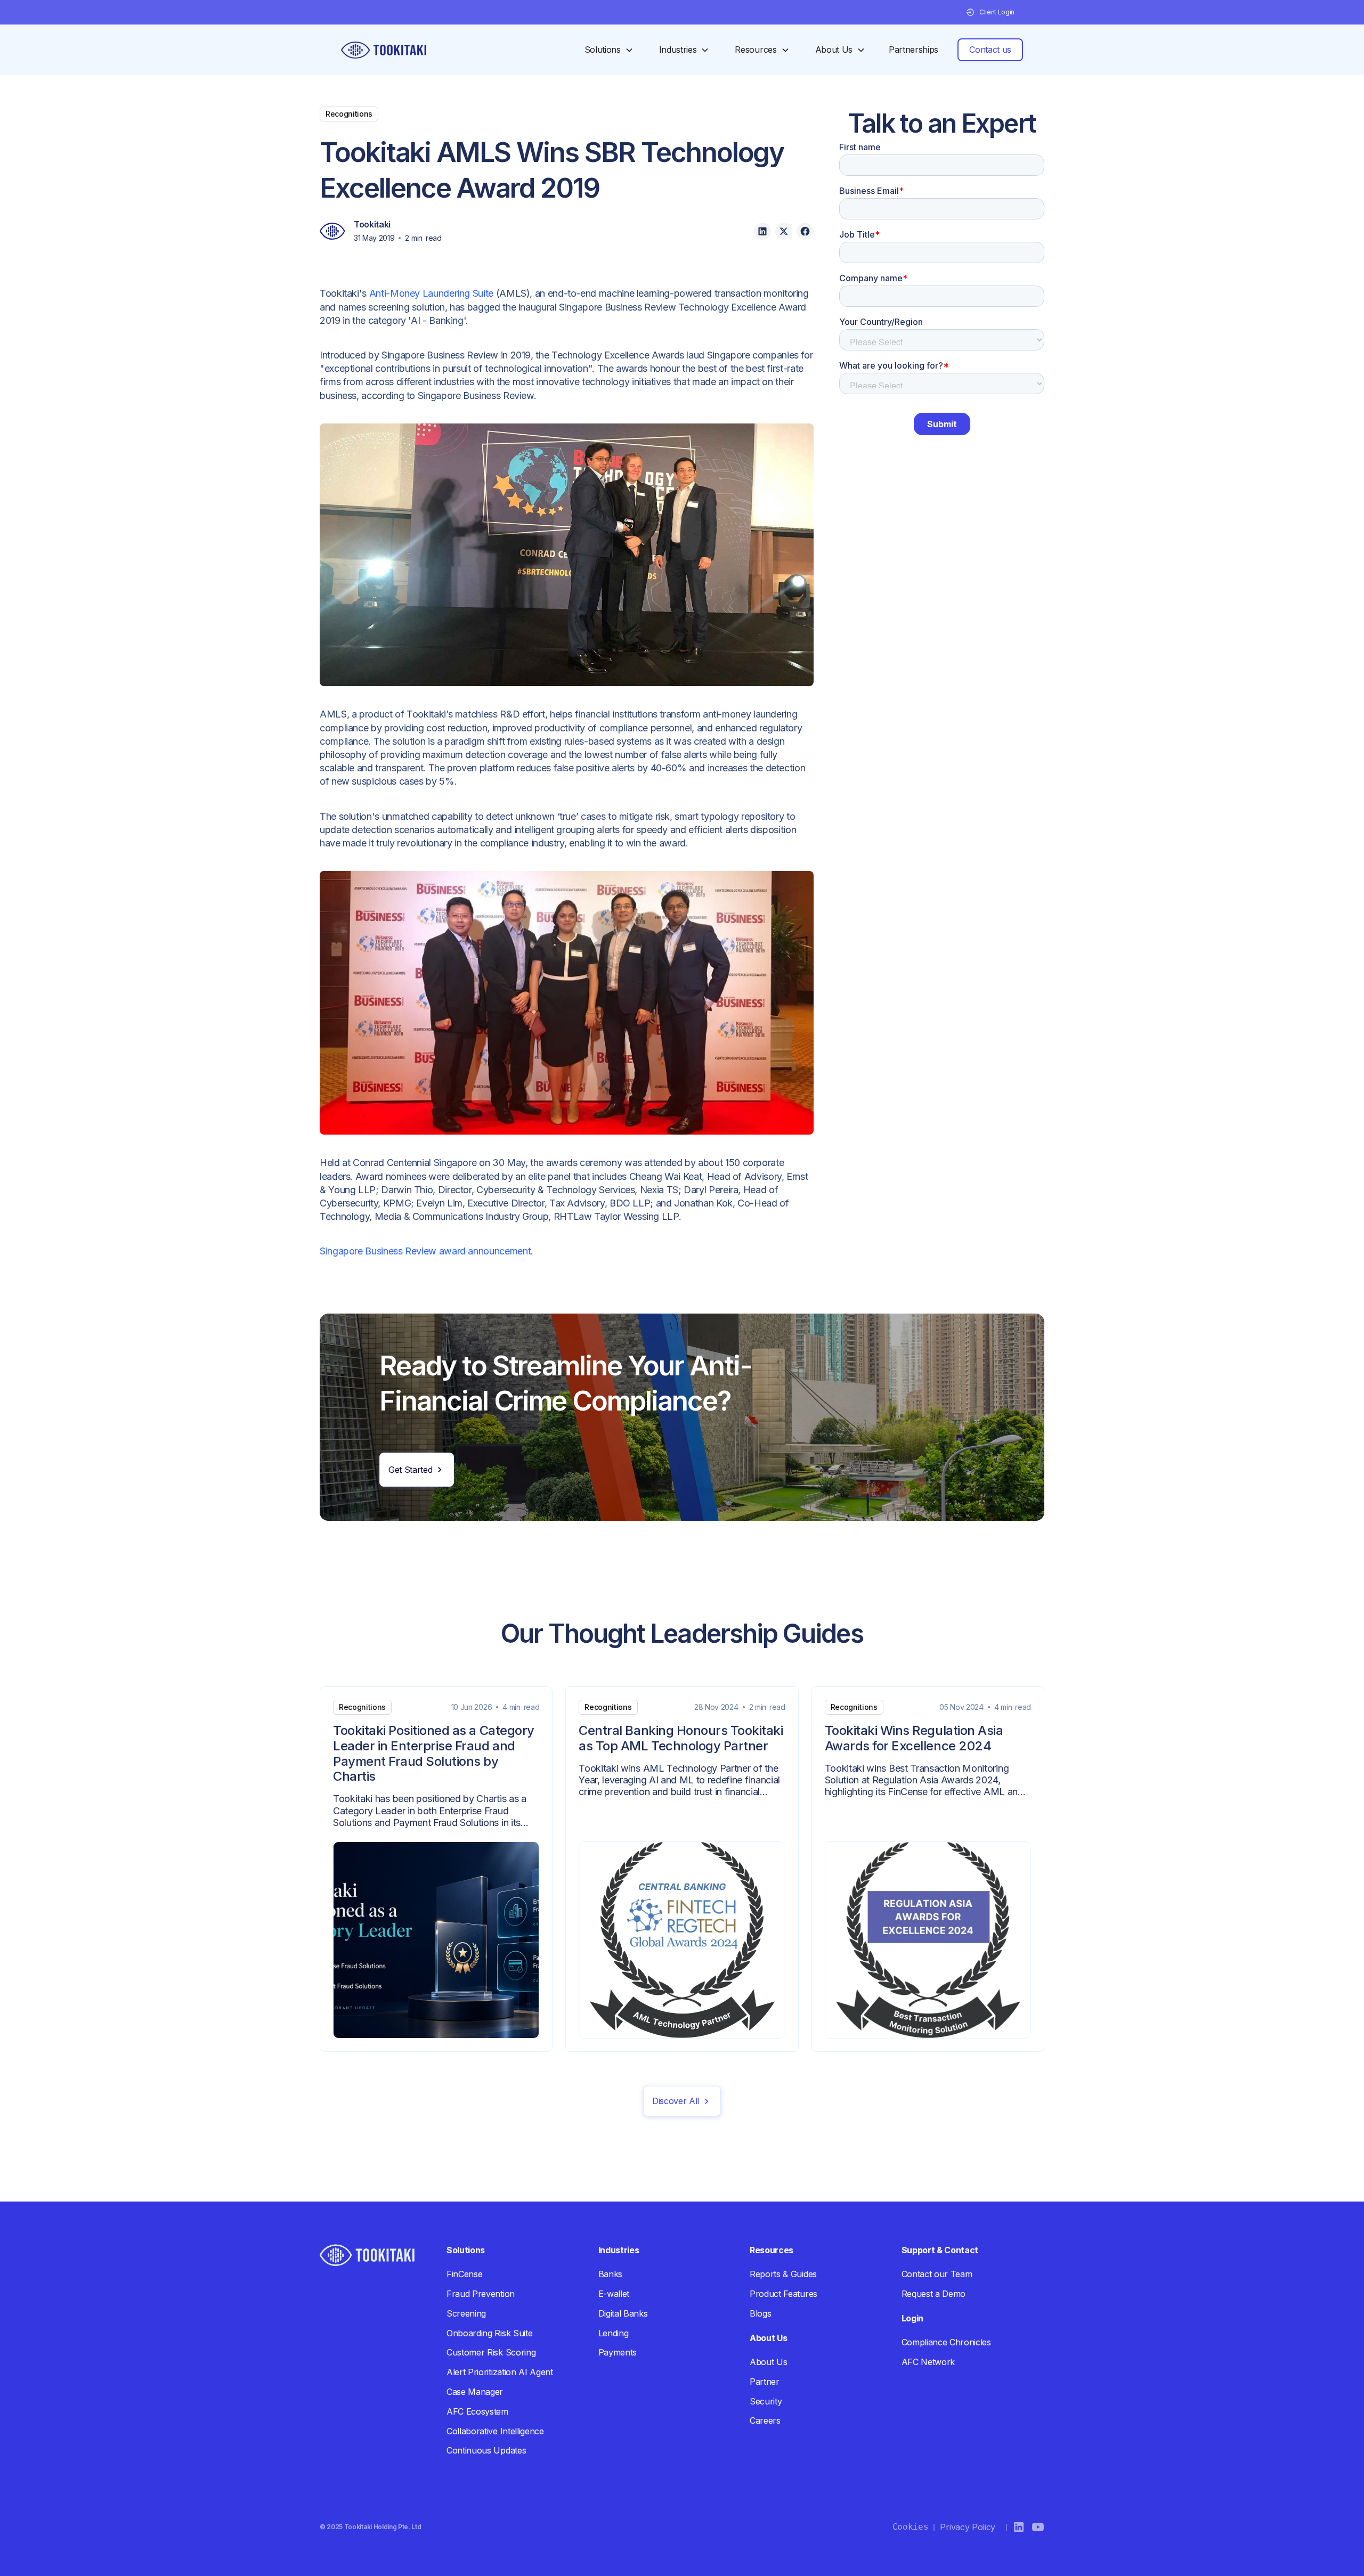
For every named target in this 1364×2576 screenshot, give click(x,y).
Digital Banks (623, 2313)
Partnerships (914, 50)
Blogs (760, 2313)
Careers (765, 2420)
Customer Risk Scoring (491, 2352)
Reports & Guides (783, 2274)
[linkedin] (762, 231)
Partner (765, 2382)
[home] (384, 50)
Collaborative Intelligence (495, 2431)
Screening (466, 2313)
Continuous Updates (486, 2450)
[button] (990, 12)
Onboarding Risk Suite (489, 2333)
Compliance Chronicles (946, 2342)
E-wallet (614, 2294)
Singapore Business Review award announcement (425, 1251)
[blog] (436, 1869)
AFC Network (928, 2362)
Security (766, 2401)
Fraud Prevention (481, 2294)
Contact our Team (937, 2274)
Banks (610, 2274)
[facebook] (805, 231)
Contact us (990, 50)
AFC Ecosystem (477, 2411)
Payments (618, 2352)
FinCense (464, 2274)
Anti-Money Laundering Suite (431, 293)
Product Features (784, 2294)
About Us (768, 2362)
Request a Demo (934, 2294)
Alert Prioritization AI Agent (500, 2372)
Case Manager (475, 2392)
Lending (614, 2333)
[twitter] (784, 231)
